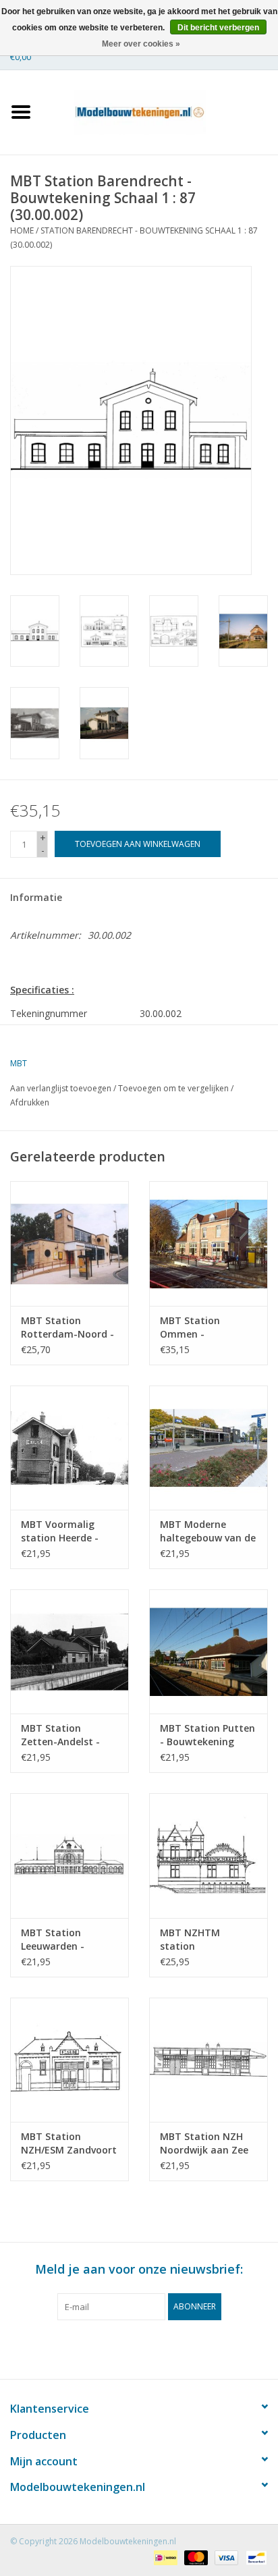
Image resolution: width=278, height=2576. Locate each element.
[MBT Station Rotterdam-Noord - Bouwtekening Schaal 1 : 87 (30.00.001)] (69, 1243)
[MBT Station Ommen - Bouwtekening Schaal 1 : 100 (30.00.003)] (208, 1243)
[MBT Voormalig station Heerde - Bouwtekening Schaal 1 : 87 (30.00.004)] (69, 1448)
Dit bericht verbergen (218, 28)
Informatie (36, 897)
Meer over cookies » (141, 44)
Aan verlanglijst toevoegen (61, 1088)
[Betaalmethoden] (164, 2557)
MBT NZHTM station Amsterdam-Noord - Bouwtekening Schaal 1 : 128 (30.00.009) (208, 1940)
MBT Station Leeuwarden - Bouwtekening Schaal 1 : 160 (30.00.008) (55, 1940)
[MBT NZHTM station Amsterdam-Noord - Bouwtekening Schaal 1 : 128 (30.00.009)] (208, 1855)
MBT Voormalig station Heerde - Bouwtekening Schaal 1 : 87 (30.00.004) (60, 1531)
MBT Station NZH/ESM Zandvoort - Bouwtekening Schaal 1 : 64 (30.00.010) (69, 2143)
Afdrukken (30, 1102)
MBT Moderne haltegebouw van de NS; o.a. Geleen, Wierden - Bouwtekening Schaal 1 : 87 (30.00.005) (208, 1531)
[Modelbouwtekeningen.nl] (160, 111)
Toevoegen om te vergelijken (174, 1088)
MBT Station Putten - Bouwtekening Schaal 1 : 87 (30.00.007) (207, 1735)
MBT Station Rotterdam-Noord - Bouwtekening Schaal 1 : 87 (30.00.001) (67, 1327)
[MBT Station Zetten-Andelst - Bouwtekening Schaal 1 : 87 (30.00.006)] (69, 1651)
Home (22, 230)
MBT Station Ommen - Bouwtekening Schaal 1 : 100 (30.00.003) (194, 1327)
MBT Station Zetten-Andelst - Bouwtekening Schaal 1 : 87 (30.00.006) (60, 1735)
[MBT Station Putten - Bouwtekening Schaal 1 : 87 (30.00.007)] (208, 1651)
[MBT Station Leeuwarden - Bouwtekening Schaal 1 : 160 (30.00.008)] (69, 1855)
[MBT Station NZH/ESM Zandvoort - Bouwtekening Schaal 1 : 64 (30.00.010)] (69, 2060)
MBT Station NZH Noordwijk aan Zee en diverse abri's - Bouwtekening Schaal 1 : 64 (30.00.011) (204, 2143)
